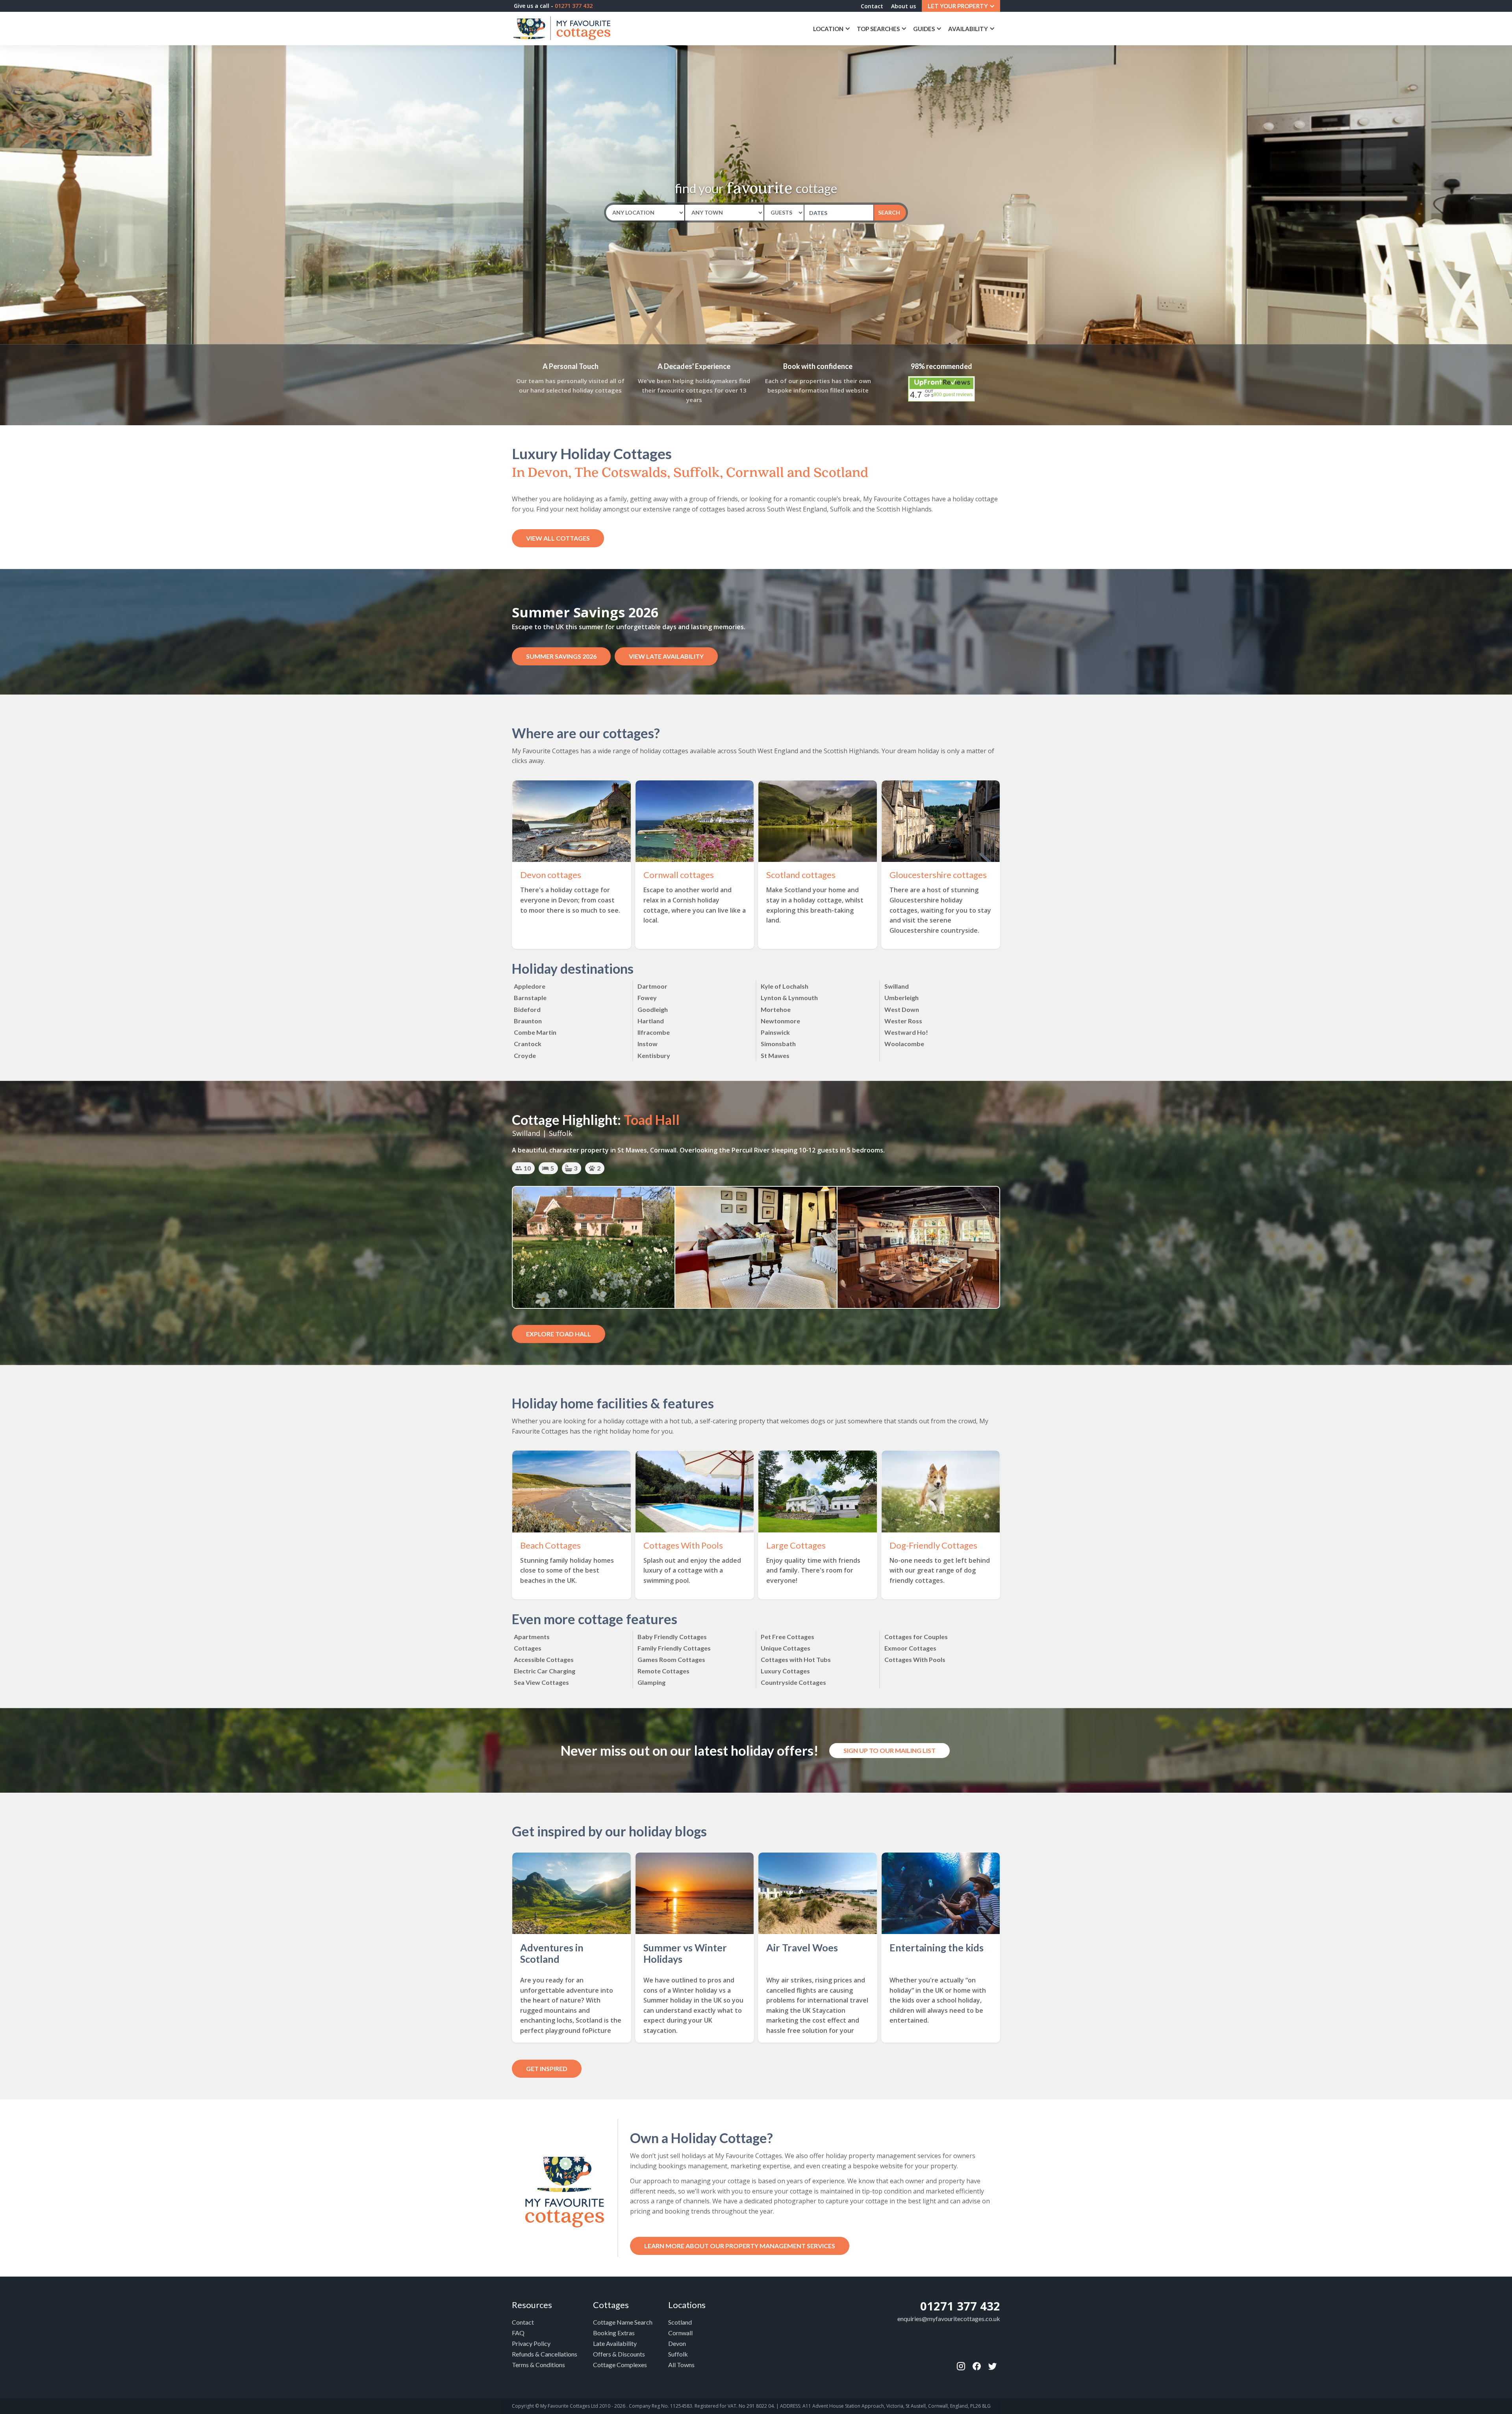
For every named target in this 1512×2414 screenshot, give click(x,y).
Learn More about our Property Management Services (740, 2246)
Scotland (680, 2322)
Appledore (530, 986)
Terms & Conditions (538, 2365)
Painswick (775, 1032)
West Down (902, 1009)
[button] (961, 6)
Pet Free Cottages (787, 1637)
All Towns (681, 2365)
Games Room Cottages (671, 1659)
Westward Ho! (906, 1032)
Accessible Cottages (544, 1659)
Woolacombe (904, 1044)
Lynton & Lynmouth (789, 998)
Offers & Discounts (619, 2354)
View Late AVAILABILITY (666, 656)
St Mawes (775, 1055)
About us (903, 6)
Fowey (647, 998)
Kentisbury (654, 1055)
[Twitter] (992, 2366)
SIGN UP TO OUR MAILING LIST (889, 1750)
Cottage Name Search (623, 2322)
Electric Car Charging (545, 1671)
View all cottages (558, 538)
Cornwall (680, 2333)
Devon (677, 2343)
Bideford (527, 1009)
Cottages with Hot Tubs (796, 1659)
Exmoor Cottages (910, 1648)
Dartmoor (652, 986)
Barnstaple (530, 998)
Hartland (651, 1021)
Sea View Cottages (541, 1682)
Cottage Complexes (620, 2365)
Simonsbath (778, 1044)
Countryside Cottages (793, 1682)
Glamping (651, 1682)
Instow (648, 1044)
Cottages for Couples (916, 1637)
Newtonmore (780, 1021)
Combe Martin (535, 1032)
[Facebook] (961, 2366)
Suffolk (678, 2354)
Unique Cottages (786, 1648)
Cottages (528, 1648)
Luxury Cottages (785, 1671)
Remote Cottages (663, 1671)
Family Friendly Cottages (674, 1648)
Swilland (897, 986)
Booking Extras (614, 2333)
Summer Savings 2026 (561, 656)
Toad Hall (652, 1120)
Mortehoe (776, 1009)
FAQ (518, 2333)
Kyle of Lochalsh (785, 986)
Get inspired (547, 2068)
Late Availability (615, 2343)
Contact (872, 6)
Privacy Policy (531, 2343)
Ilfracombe (654, 1032)
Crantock (528, 1044)
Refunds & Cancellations (545, 2354)
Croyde (525, 1055)
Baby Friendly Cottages (672, 1637)
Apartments (532, 1637)
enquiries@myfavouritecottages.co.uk (949, 2319)
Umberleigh (901, 998)
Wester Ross (903, 1021)
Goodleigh (653, 1009)
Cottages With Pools (915, 1659)
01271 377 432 (960, 2306)
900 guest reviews (953, 395)
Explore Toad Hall (559, 1334)
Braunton (528, 1021)
